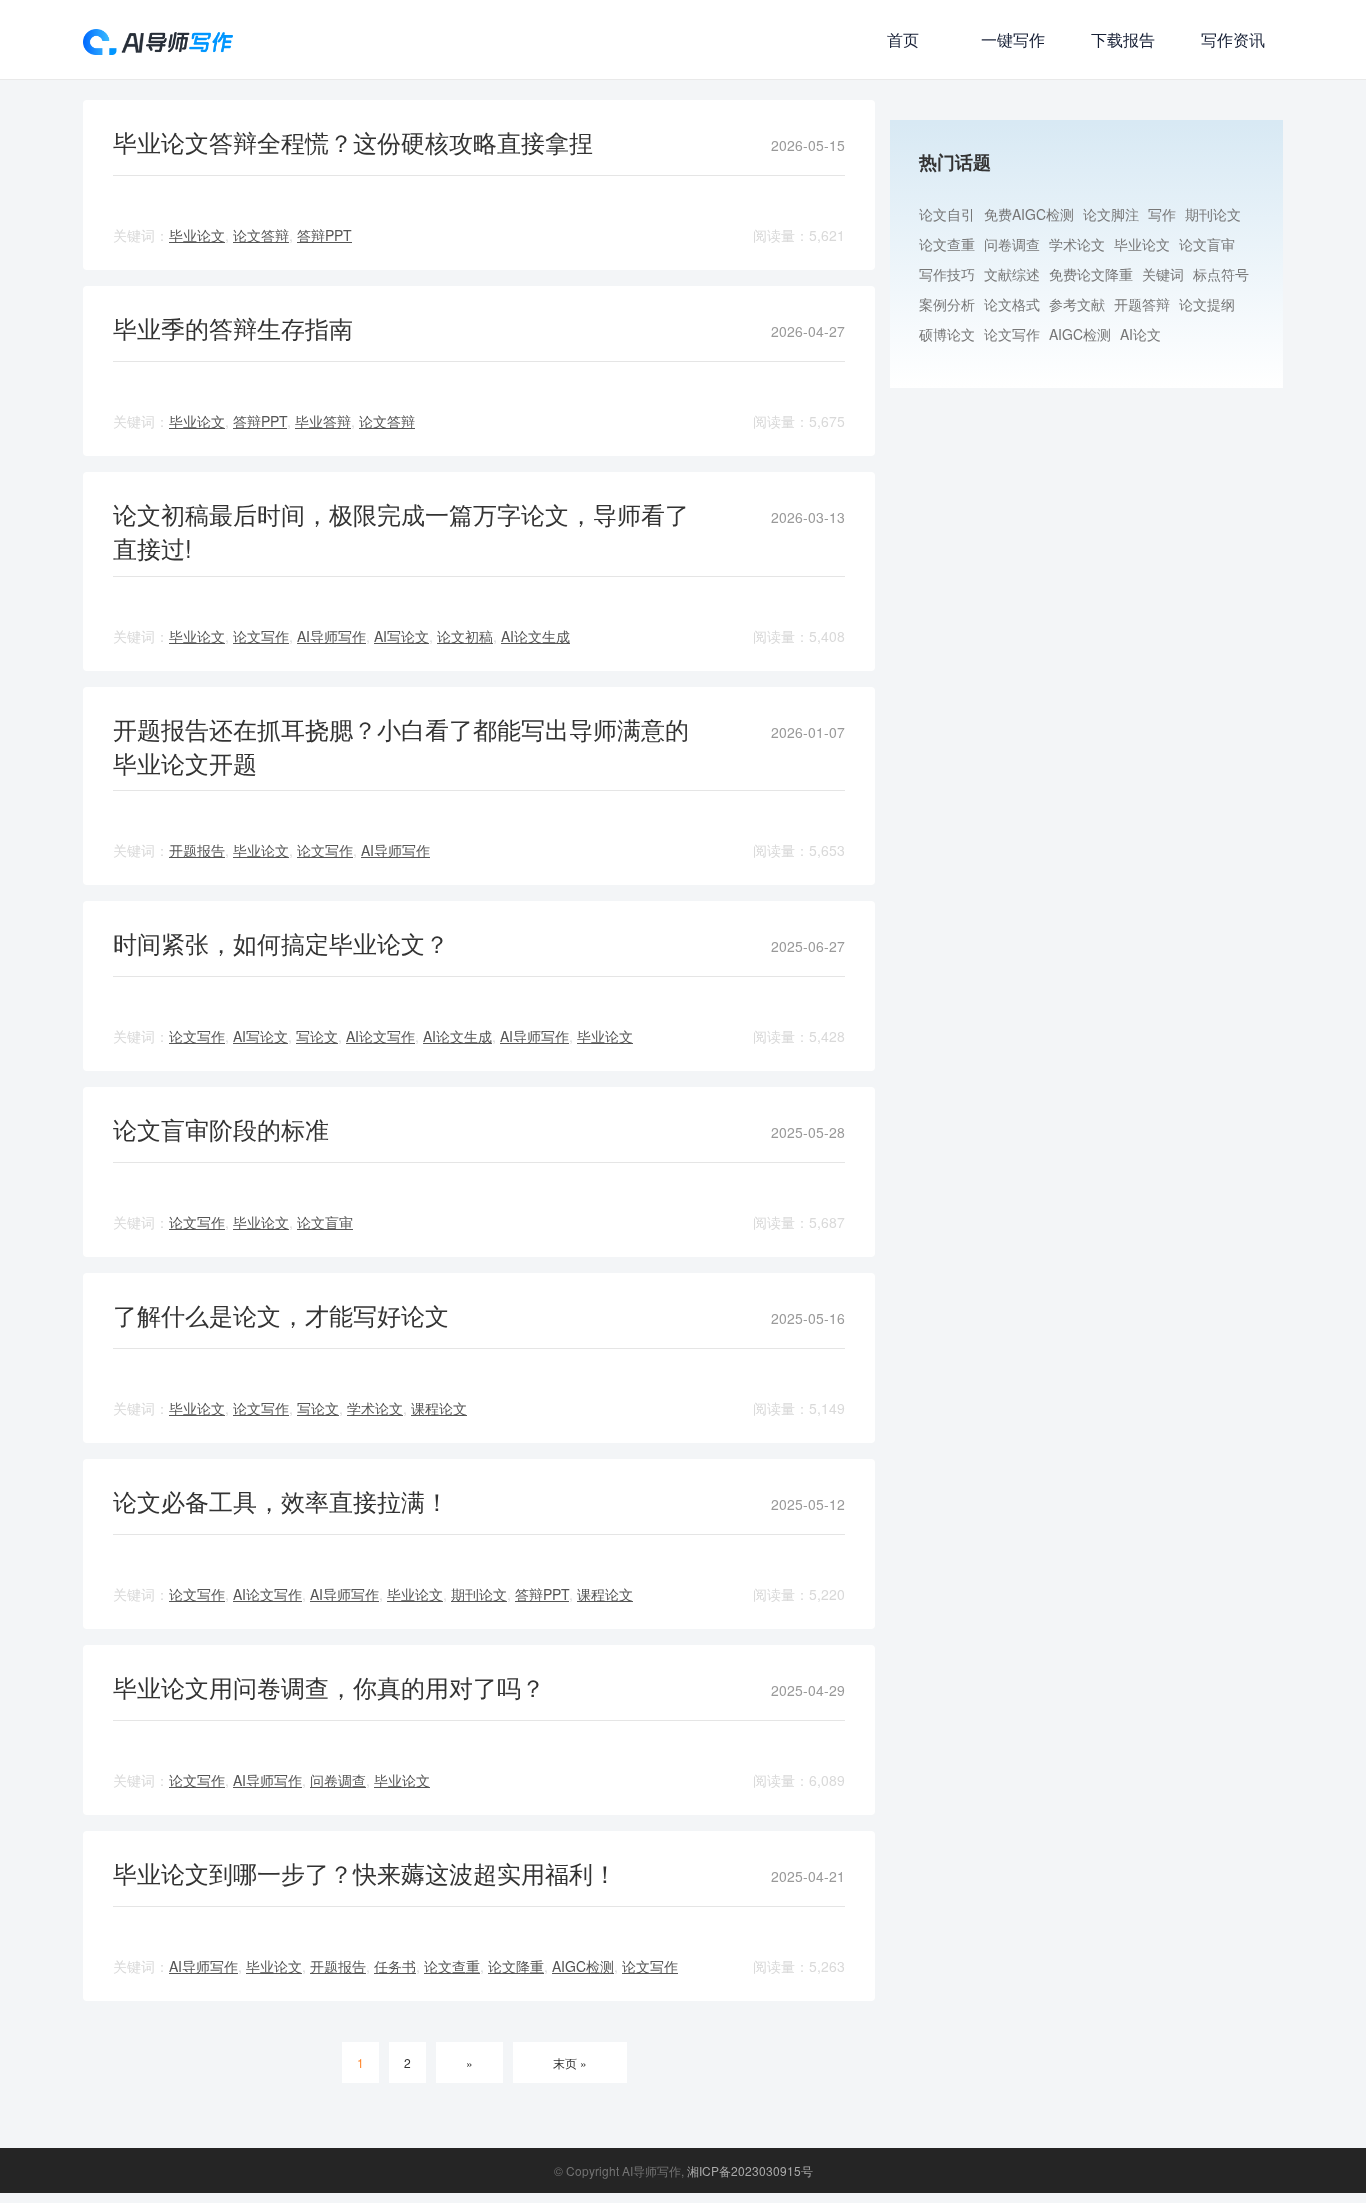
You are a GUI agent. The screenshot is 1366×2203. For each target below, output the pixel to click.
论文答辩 (261, 235)
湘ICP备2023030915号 (750, 2170)
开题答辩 (1142, 304)
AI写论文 (401, 636)
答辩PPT (324, 235)
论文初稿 (465, 636)
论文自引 (947, 214)
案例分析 (947, 304)
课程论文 (439, 1408)
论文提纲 (1207, 304)
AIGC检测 (583, 1966)
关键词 (1163, 274)
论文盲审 (325, 1222)
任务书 (395, 1966)
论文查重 (452, 1966)
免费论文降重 (1091, 274)
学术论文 (375, 1408)
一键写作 (1013, 39)
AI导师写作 (331, 636)
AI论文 (1140, 334)
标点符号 (1221, 274)
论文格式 (1012, 304)
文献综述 (1012, 274)
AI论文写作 (380, 1036)
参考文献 (1077, 304)
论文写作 (261, 636)
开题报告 (197, 850)
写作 (1162, 214)
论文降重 (516, 1966)
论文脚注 (1111, 214)
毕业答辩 (323, 421)
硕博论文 (947, 334)
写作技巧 (947, 274)
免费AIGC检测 (1029, 214)
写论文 (317, 1036)
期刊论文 (479, 1594)
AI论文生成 (535, 636)
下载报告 (1123, 39)
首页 (903, 39)
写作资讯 (1233, 39)
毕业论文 (197, 235)
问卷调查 (338, 1780)
